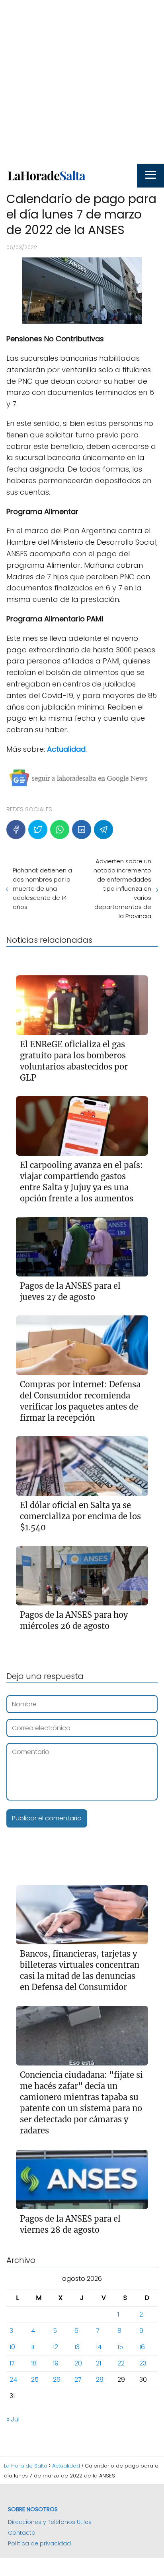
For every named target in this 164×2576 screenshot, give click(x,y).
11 (33, 2347)
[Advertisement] (82, 82)
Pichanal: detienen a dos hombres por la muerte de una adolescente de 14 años (42, 889)
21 (99, 2363)
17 (12, 2363)
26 (57, 2380)
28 (100, 2380)
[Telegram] (103, 830)
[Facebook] (16, 830)
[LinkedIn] (82, 830)
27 (78, 2380)
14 (99, 2347)
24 (13, 2380)
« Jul (13, 2419)
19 (56, 2363)
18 (34, 2363)
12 (56, 2347)
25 (35, 2380)
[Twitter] (38, 830)
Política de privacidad (39, 2543)
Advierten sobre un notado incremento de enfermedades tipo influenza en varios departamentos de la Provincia (122, 889)
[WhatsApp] (60, 830)
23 (143, 2363)
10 (12, 2347)
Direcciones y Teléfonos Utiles (50, 2522)
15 (120, 2347)
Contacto (22, 2533)
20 (78, 2363)
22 (121, 2363)
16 (142, 2347)
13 (77, 2347)
